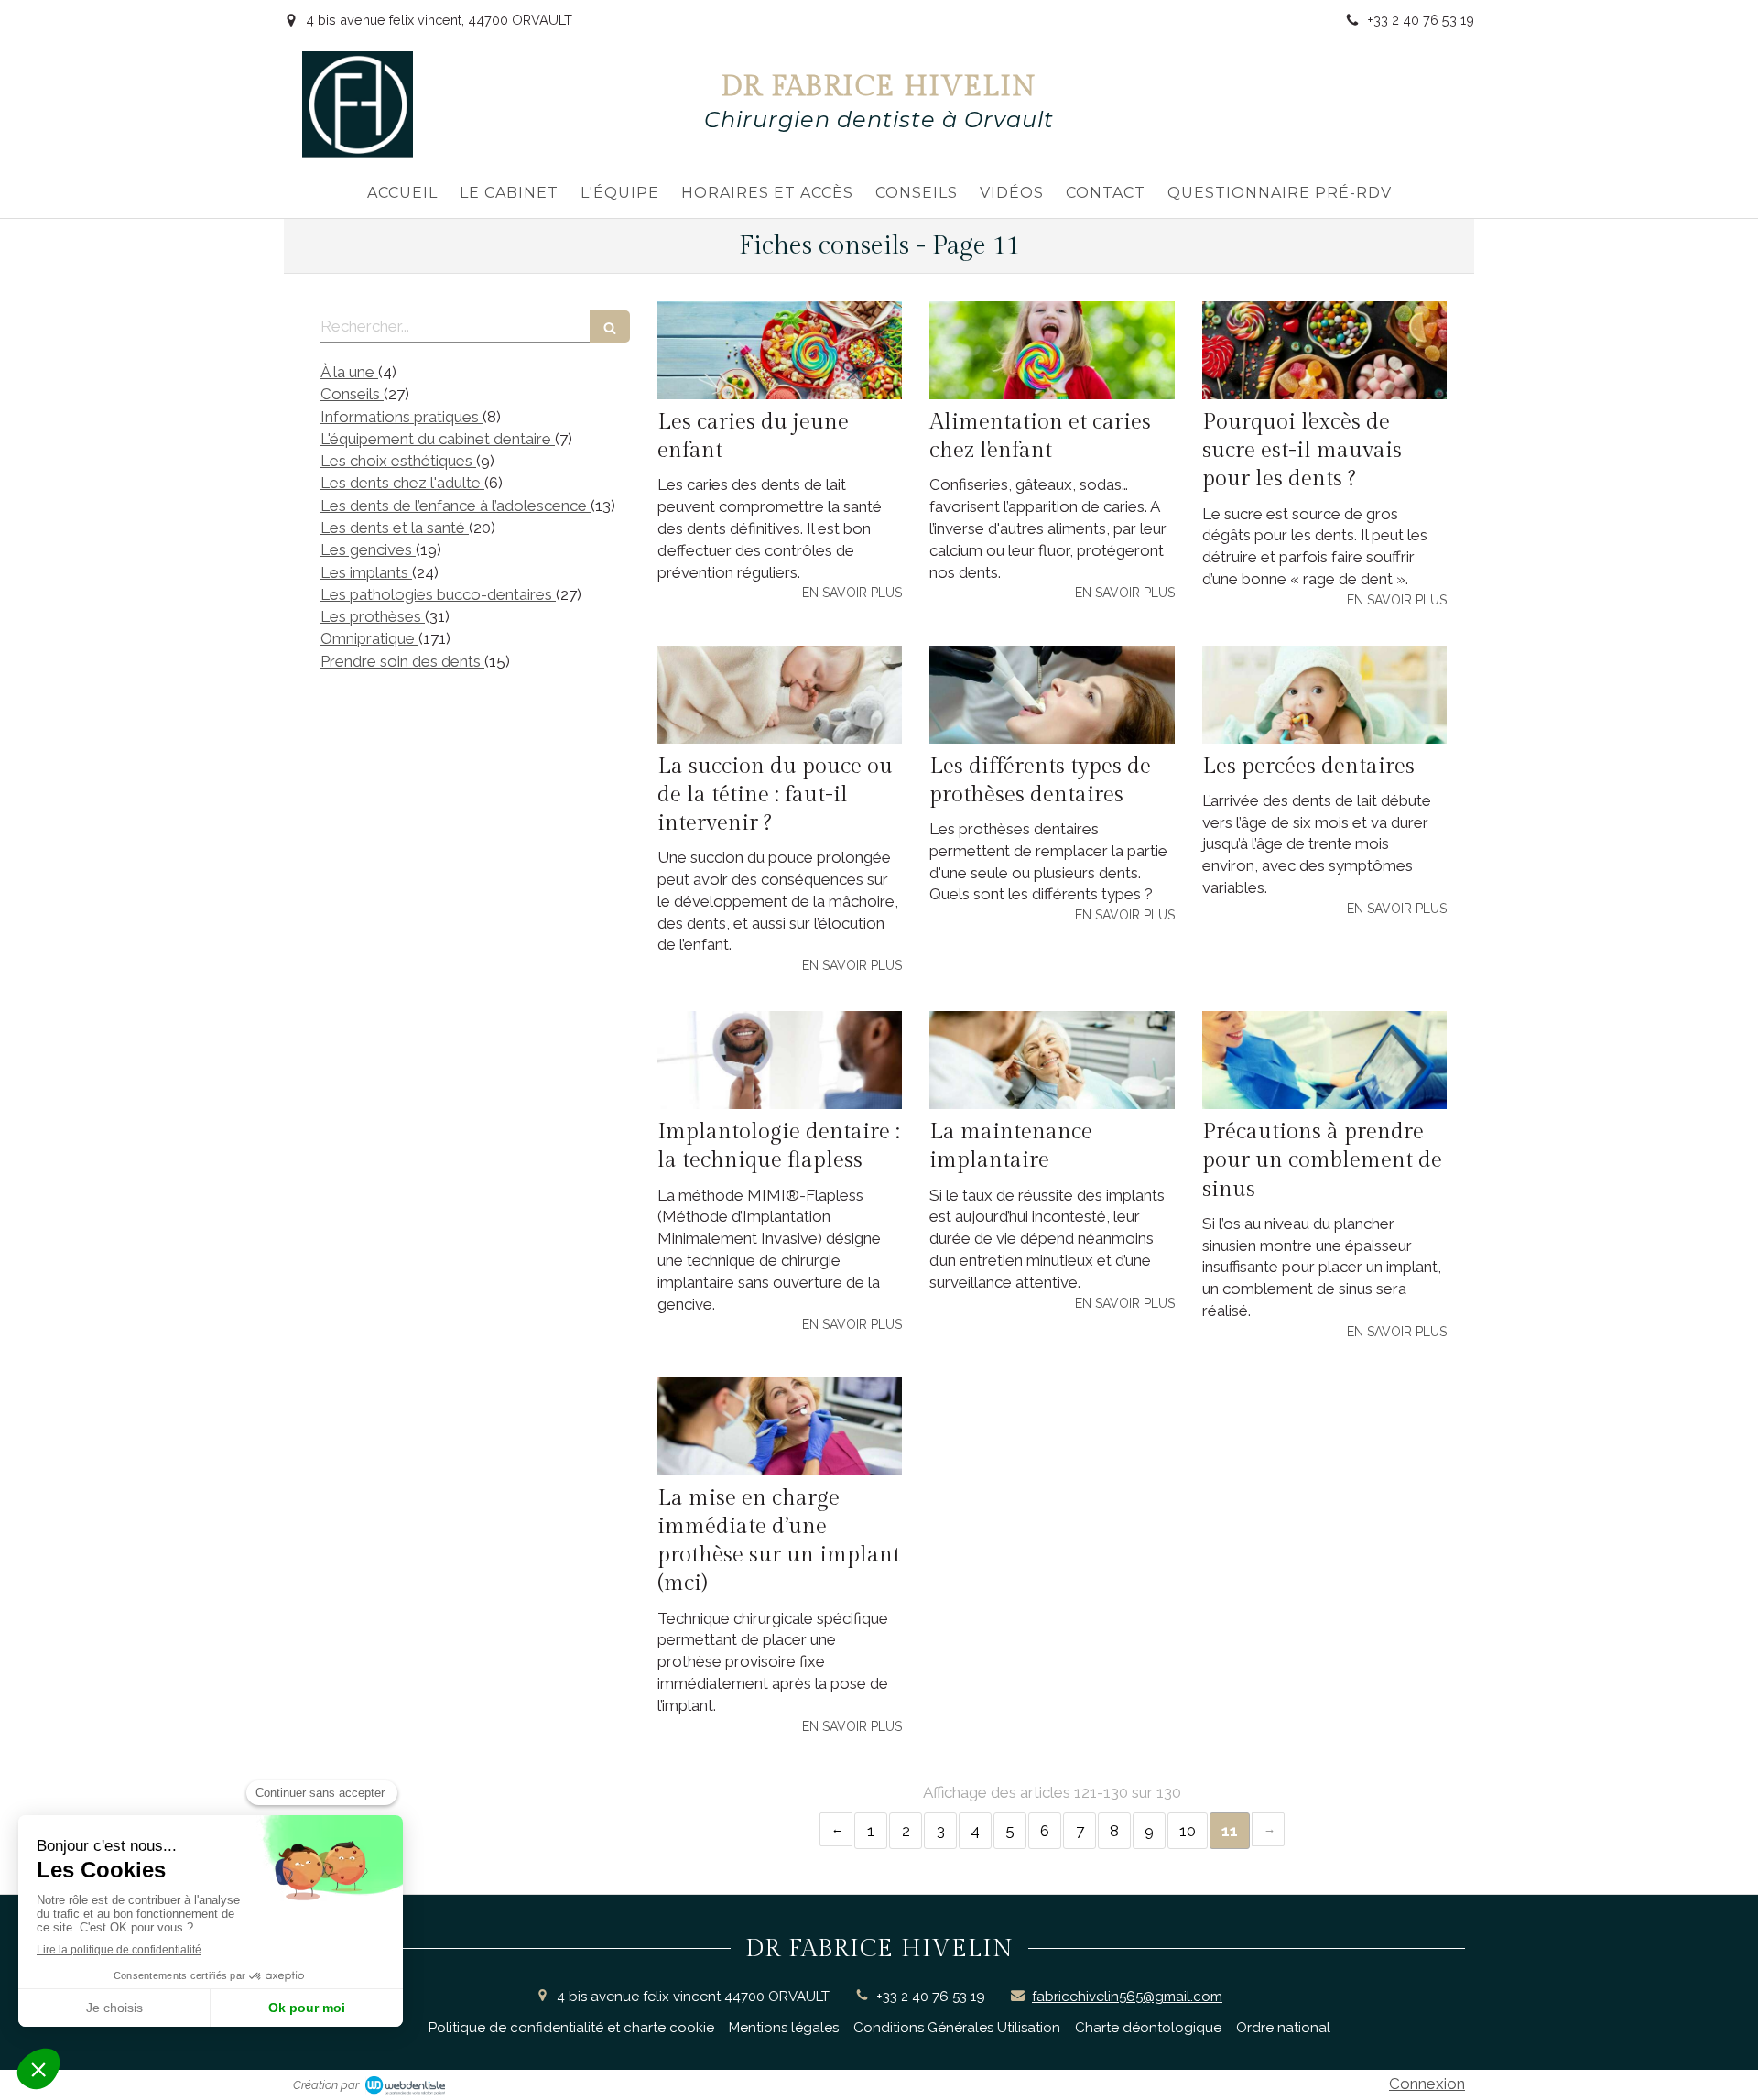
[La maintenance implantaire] (1052, 1060)
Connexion (1427, 2084)
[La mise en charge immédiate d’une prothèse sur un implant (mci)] (780, 1426)
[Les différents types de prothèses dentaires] (1052, 695)
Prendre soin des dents (402, 661)
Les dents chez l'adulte (402, 483)
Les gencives (368, 549)
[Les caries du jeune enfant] (780, 350)
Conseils (352, 394)
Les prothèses (373, 616)
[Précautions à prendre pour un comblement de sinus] (1324, 1060)
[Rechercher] (610, 326)
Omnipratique (369, 638)
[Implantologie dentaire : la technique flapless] (780, 1060)
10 (1188, 1831)
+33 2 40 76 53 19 (931, 1997)
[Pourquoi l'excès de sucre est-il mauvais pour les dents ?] (1324, 350)
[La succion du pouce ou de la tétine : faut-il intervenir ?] (780, 695)
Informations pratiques (402, 417)
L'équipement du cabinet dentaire (438, 439)
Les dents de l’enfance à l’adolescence (456, 506)
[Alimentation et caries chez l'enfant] (1052, 350)
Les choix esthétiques (398, 461)
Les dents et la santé (395, 528)
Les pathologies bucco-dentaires (438, 594)
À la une (349, 372)
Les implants (366, 572)
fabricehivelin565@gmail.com (1127, 1997)
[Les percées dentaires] (1324, 695)
